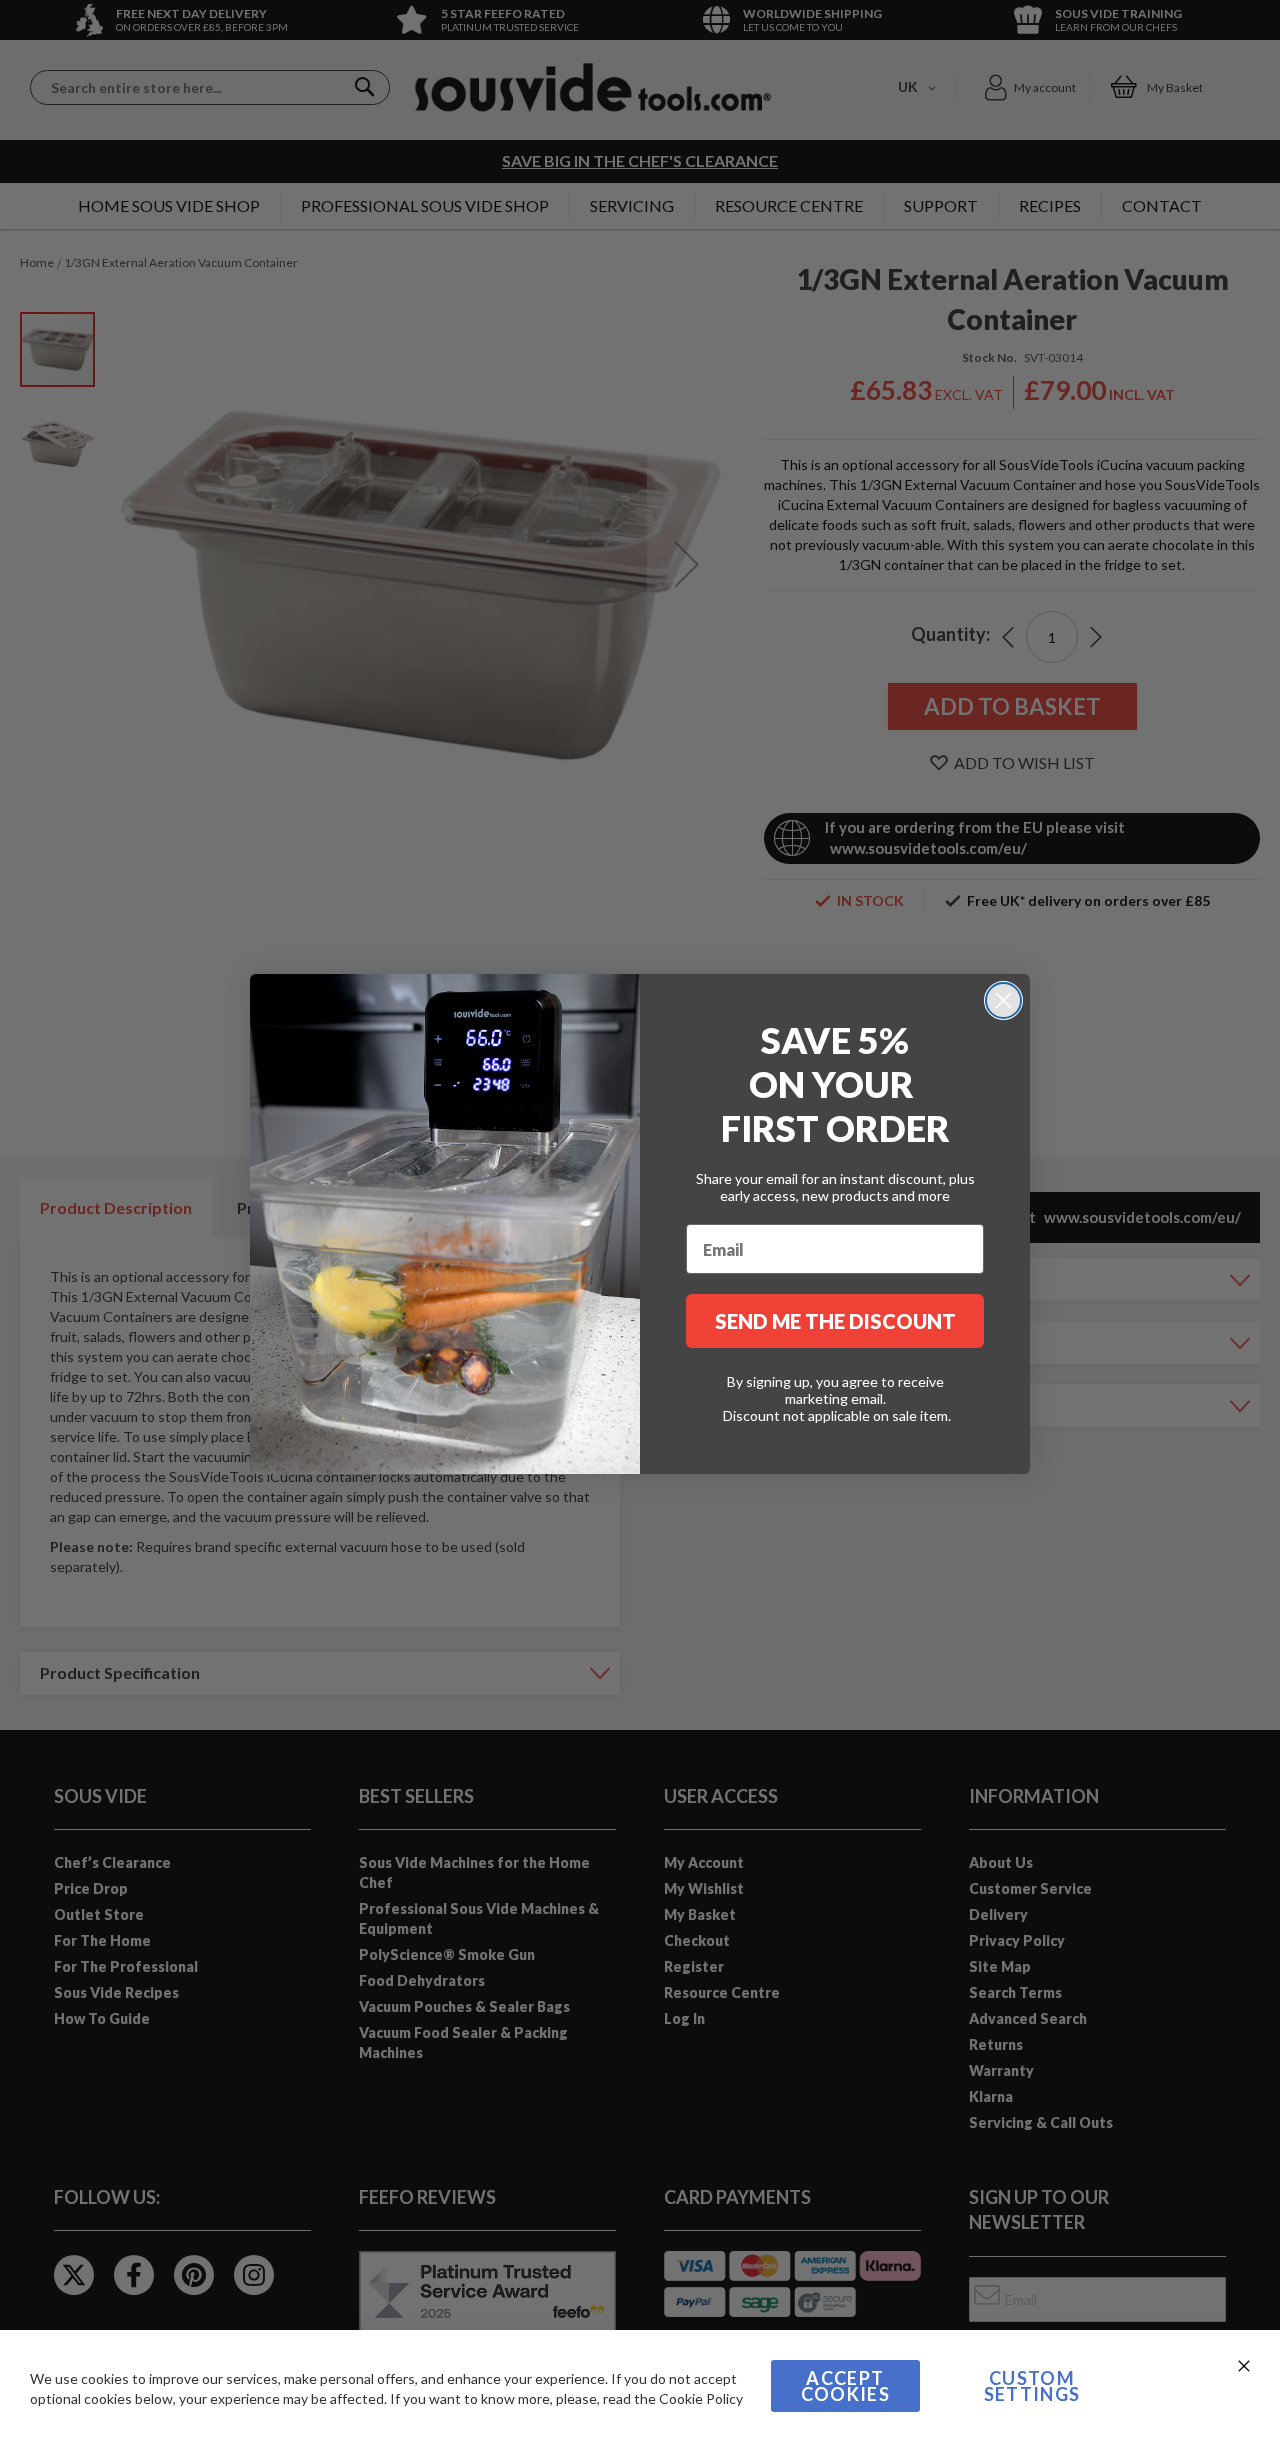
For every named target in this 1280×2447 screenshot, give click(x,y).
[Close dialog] (1003, 1000)
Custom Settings (1032, 2386)
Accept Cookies (845, 2386)
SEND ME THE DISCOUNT (835, 1321)
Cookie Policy (701, 2398)
